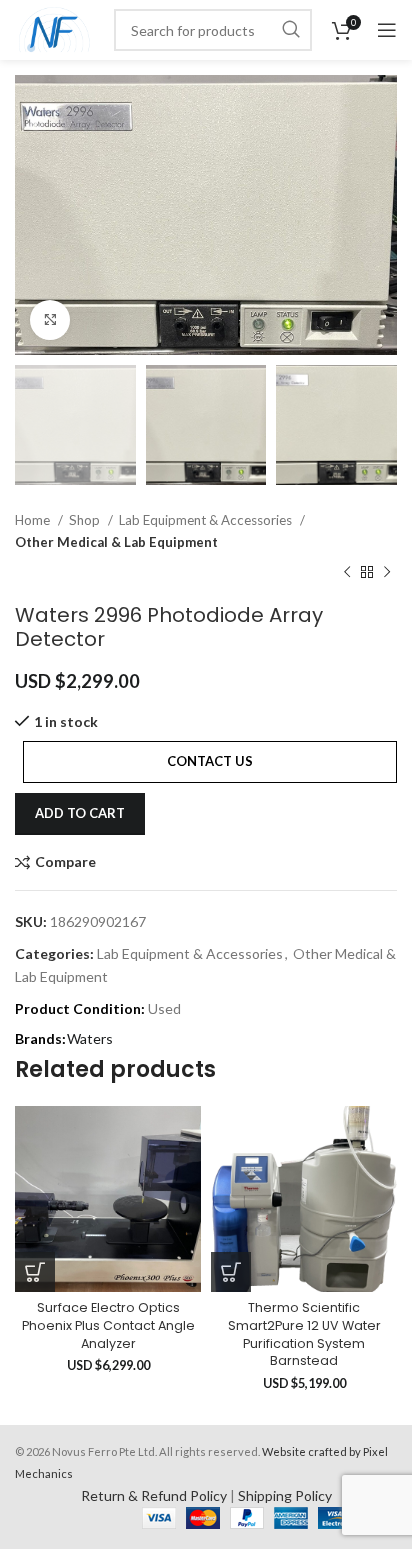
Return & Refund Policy (154, 1495)
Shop (86, 520)
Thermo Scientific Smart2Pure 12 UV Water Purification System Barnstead (304, 1334)
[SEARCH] (291, 30)
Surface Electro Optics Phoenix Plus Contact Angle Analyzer (108, 1325)
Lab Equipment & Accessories (207, 520)
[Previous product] (347, 573)
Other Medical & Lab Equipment (116, 542)
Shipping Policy (285, 1495)
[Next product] (387, 573)
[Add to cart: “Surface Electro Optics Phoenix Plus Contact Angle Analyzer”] (35, 1272)
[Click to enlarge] (50, 320)
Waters (90, 1038)
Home (34, 520)
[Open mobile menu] (387, 30)
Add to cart (80, 813)
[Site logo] (54, 28)
